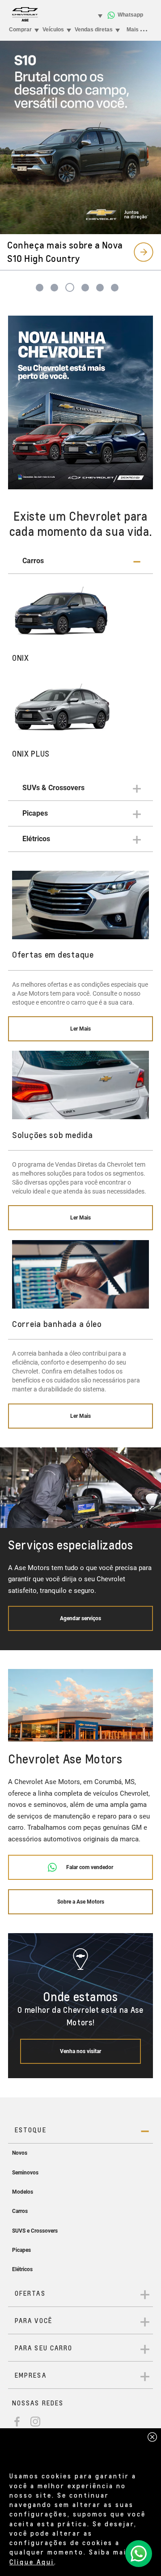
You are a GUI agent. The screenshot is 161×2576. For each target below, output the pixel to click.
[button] (80, 561)
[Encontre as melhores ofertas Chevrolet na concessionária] (80, 403)
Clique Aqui (32, 2562)
